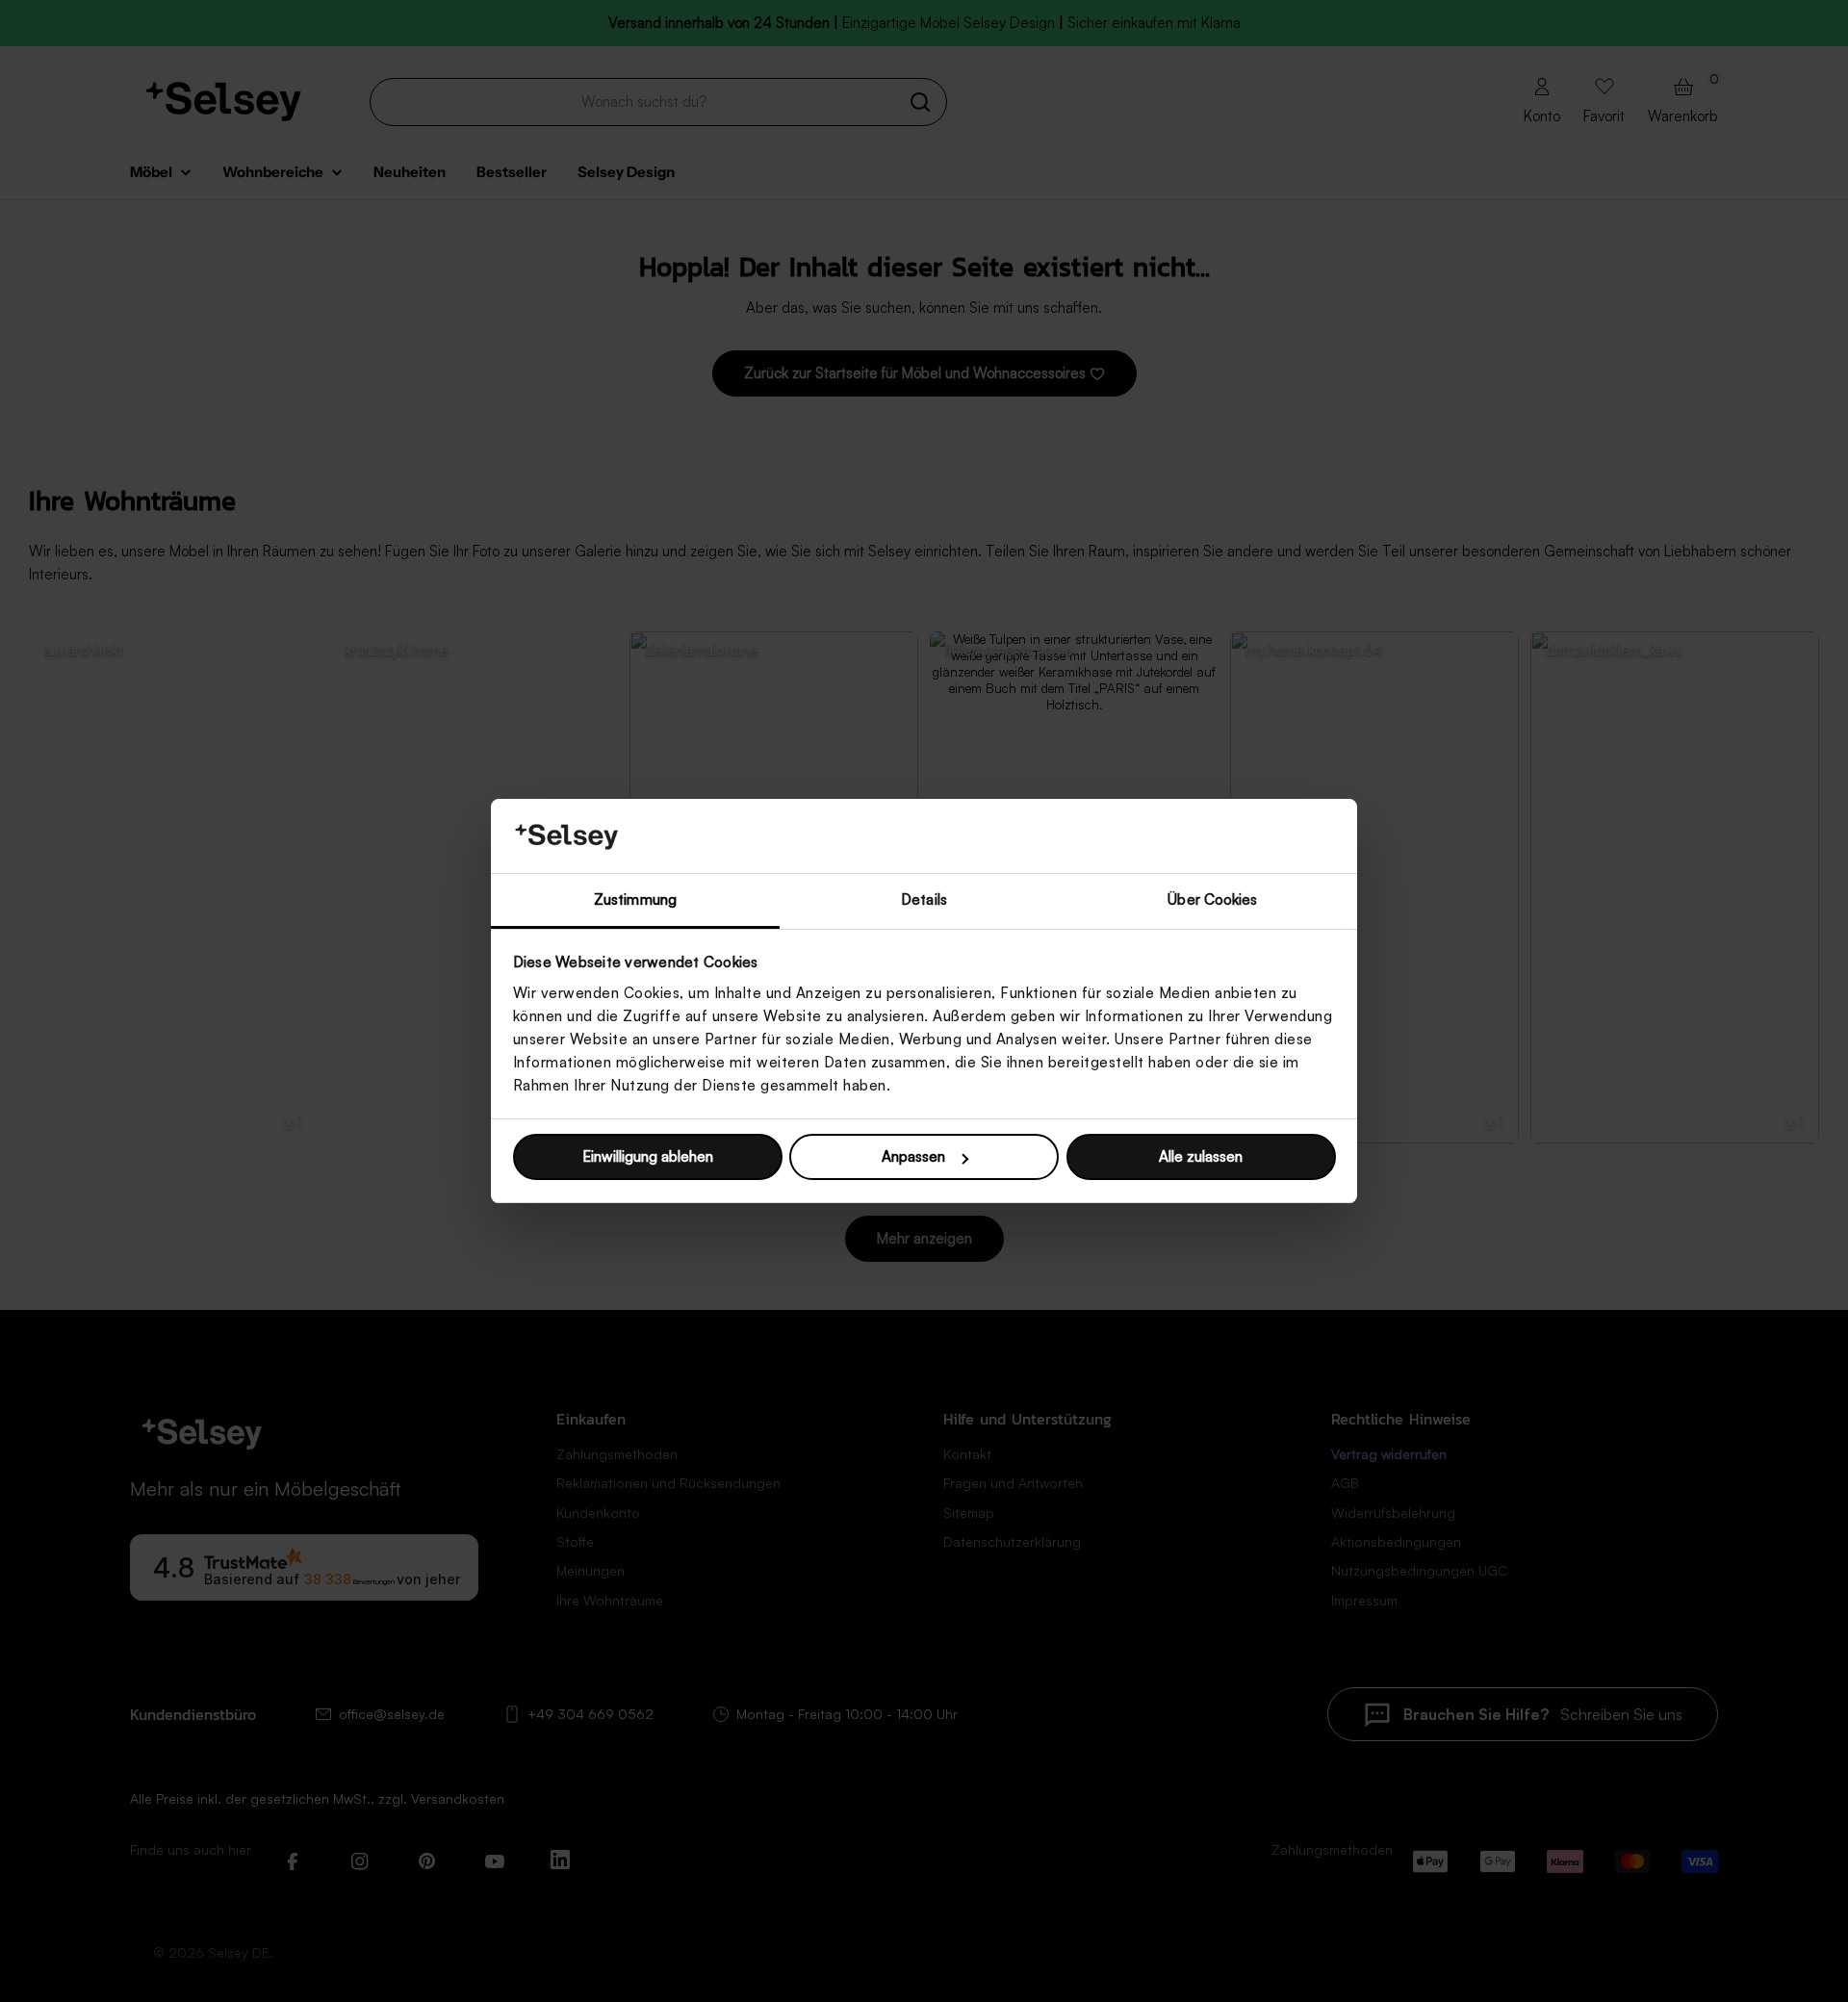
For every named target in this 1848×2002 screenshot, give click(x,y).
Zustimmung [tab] (635, 899)
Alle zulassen (1201, 1156)
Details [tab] (924, 899)
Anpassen (913, 1156)
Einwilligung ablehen (648, 1156)
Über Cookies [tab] (1212, 899)
